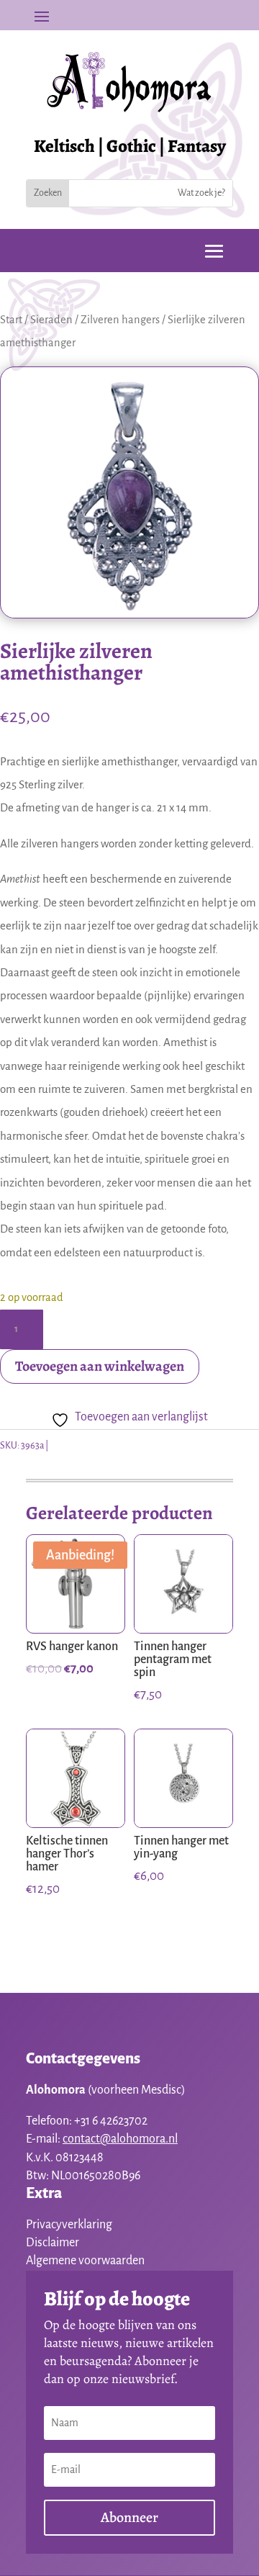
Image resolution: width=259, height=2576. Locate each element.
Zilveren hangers (120, 320)
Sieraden (51, 320)
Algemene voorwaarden (85, 2261)
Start (11, 320)
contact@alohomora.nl (120, 2139)
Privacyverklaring (69, 2225)
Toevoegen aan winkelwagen (100, 1366)
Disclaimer (53, 2243)
